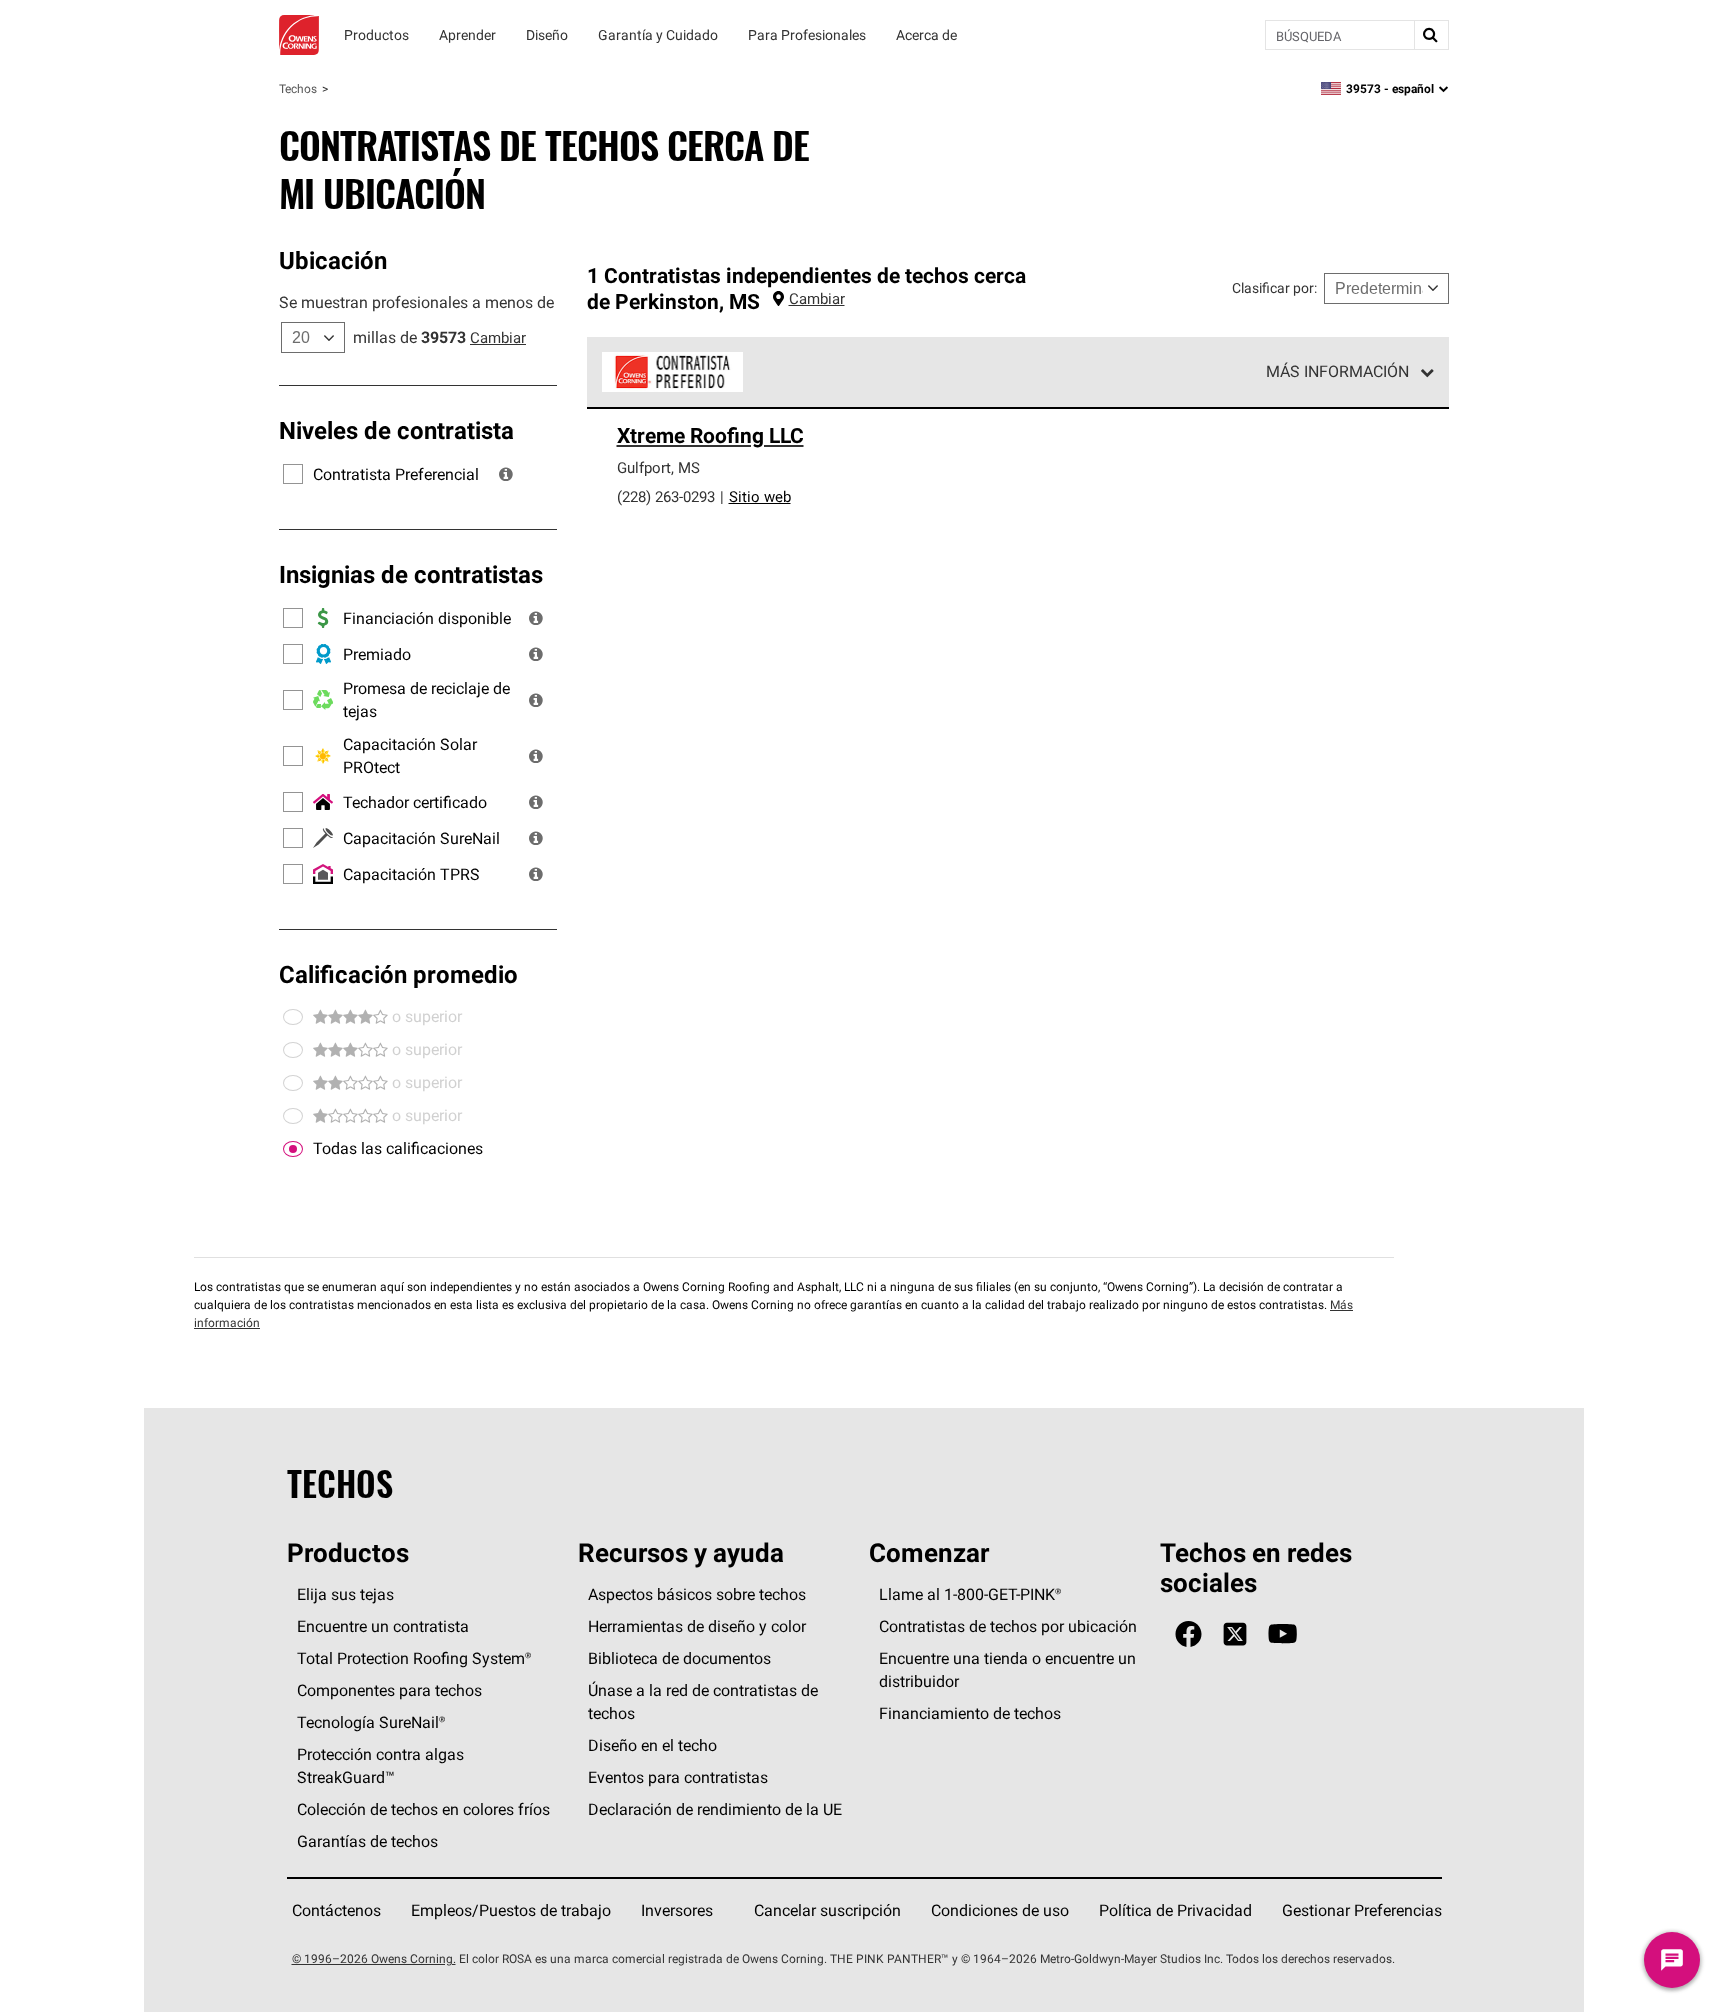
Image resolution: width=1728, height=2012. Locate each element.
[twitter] (1235, 1634)
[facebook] (1188, 1634)
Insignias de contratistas (411, 574)
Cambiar (498, 337)
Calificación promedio (398, 974)
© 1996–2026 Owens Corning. (374, 1958)
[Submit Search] (1431, 35)
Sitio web (760, 496)
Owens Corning (299, 35)
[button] (506, 474)
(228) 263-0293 (666, 496)
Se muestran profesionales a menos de (416, 302)
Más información (1337, 371)
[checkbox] (293, 1149)
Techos (298, 88)
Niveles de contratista (396, 430)
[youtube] (1282, 1634)
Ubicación (333, 260)
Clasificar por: (1274, 288)
